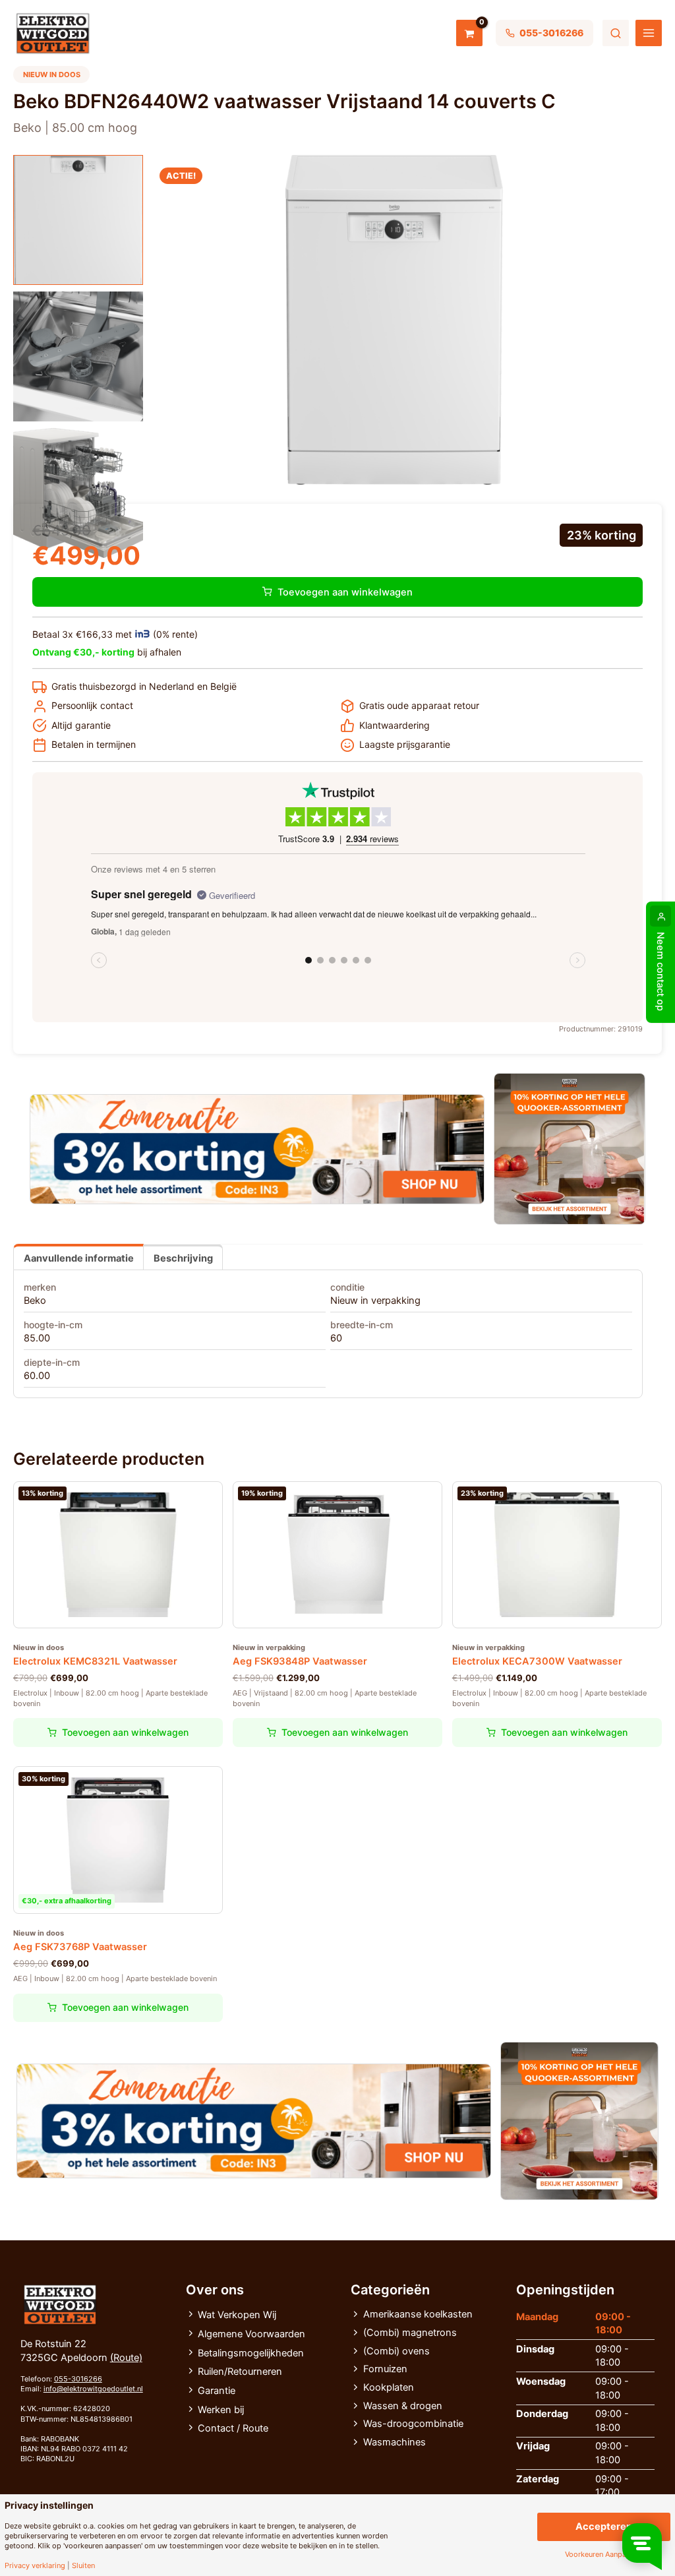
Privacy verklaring (35, 2566)
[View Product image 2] (78, 356)
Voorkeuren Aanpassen (603, 2555)
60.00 (37, 1376)
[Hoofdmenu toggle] (649, 33)
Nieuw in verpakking (375, 1301)
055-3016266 (78, 2379)
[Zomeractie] (257, 1149)
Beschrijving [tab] (183, 1258)
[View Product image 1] (78, 220)
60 (336, 1338)
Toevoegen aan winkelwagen (345, 592)
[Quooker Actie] (570, 1149)
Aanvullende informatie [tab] (79, 1258)
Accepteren (604, 2527)
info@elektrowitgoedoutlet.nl (93, 2389)
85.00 (37, 1338)
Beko (35, 1301)
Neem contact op (660, 971)
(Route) (126, 2358)
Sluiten (83, 2566)
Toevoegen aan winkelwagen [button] (125, 1732)
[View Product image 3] (78, 493)
